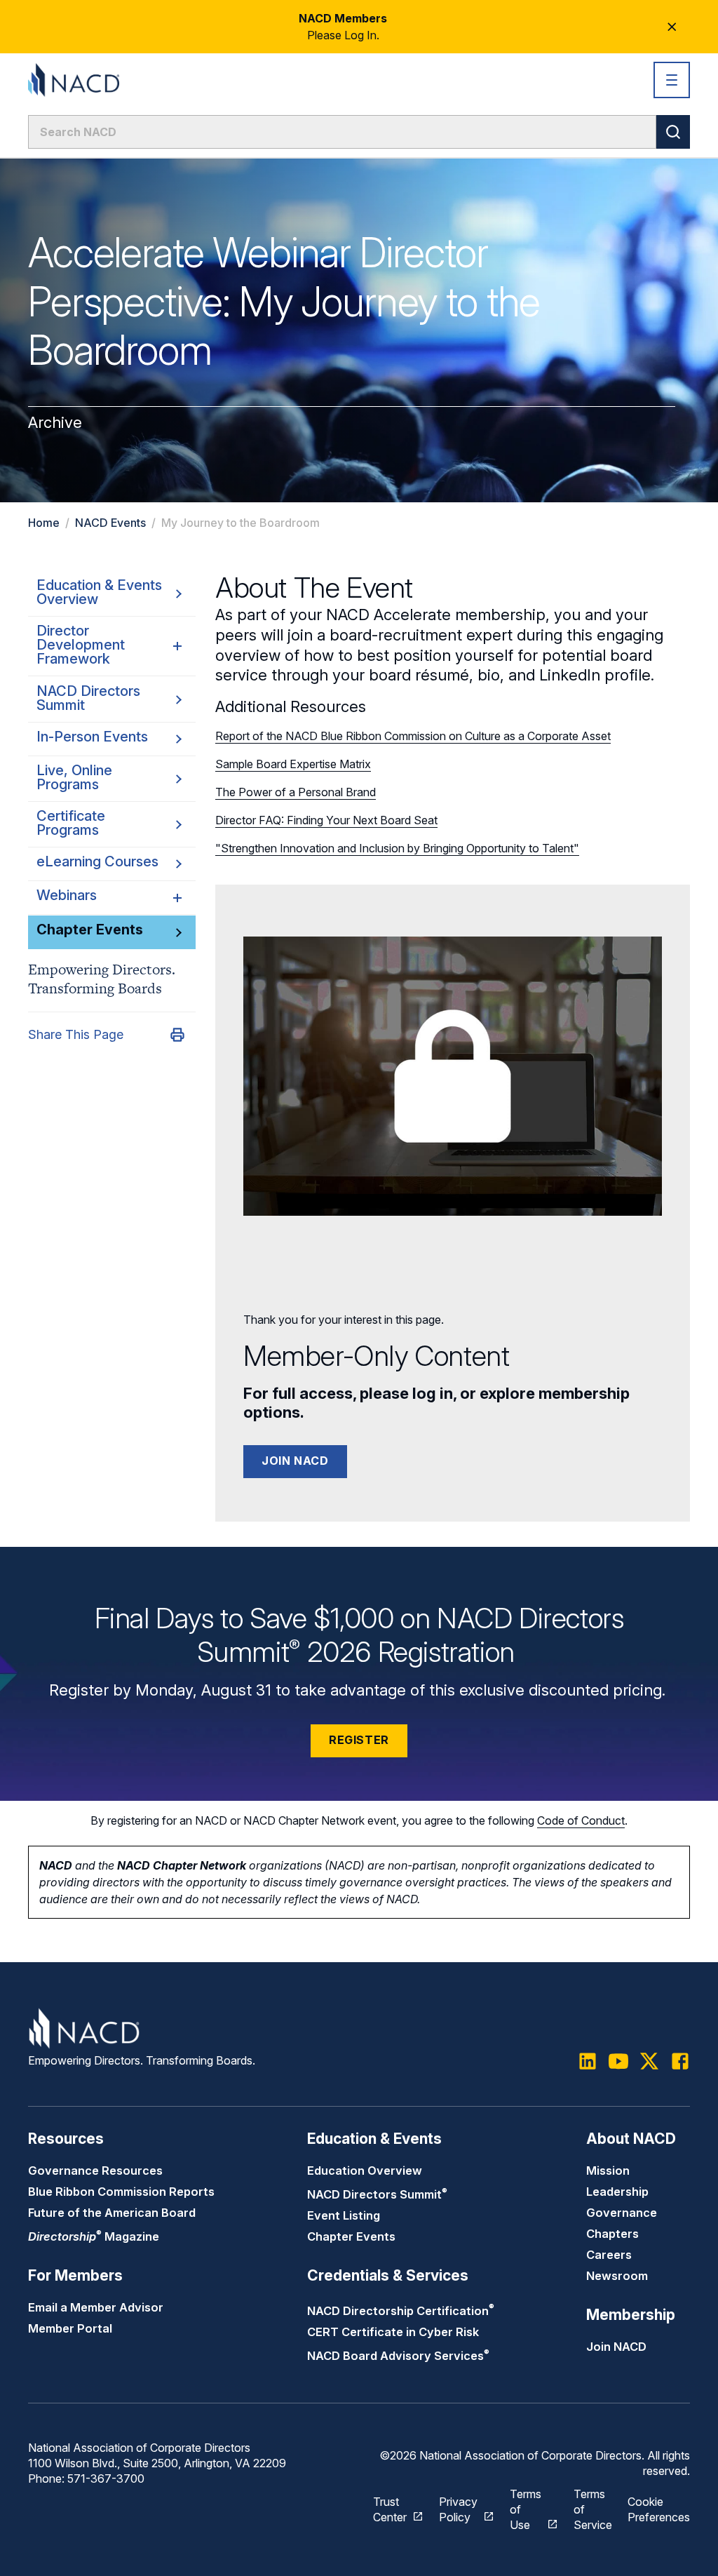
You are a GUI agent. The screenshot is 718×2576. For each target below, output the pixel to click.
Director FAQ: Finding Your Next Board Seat (326, 820)
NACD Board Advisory (398, 2356)
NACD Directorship (401, 2311)
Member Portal (70, 2328)
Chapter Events (351, 2236)
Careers (609, 2255)
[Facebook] (680, 2061)
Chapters (612, 2234)
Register (359, 1740)
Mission (608, 2171)
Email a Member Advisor (96, 2307)
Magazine (94, 2236)
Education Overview (365, 2171)
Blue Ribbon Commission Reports (121, 2192)
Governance (622, 2213)
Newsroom (617, 2276)
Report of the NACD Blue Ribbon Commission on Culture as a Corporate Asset (413, 736)
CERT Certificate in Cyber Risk (393, 2332)
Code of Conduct (581, 1820)
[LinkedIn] (588, 2061)
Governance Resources (95, 2171)
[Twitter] (649, 2061)
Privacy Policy (458, 2509)
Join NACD (295, 1461)
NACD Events (110, 523)
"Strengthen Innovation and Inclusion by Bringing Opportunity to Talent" (397, 848)
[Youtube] (618, 2061)
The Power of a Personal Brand (296, 792)
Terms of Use (526, 2509)
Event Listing (344, 2215)
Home (44, 523)
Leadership (617, 2192)
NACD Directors (377, 2194)
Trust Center (390, 2509)
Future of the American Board (112, 2213)
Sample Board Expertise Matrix (293, 764)
